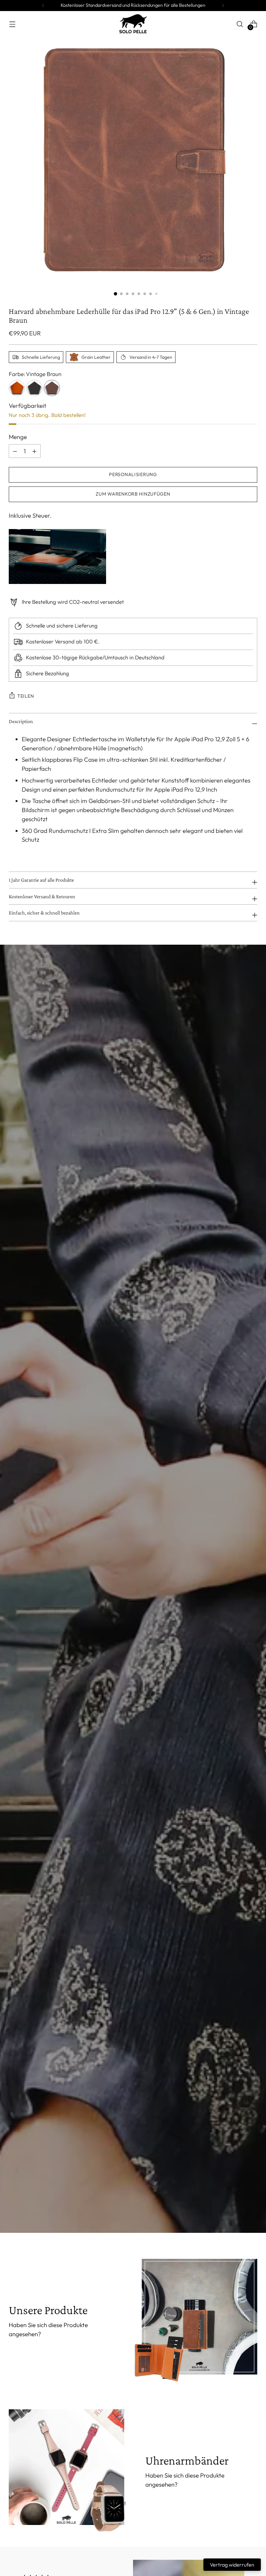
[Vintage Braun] (52, 388)
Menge (18, 437)
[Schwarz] (34, 388)
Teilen (25, 696)
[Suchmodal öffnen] (240, 24)
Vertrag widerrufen (232, 2565)
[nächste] (223, 6)
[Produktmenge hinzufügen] (15, 451)
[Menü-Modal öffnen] (12, 24)
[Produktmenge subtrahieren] (34, 451)
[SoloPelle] (133, 24)
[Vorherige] (43, 6)
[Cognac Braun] (17, 388)
